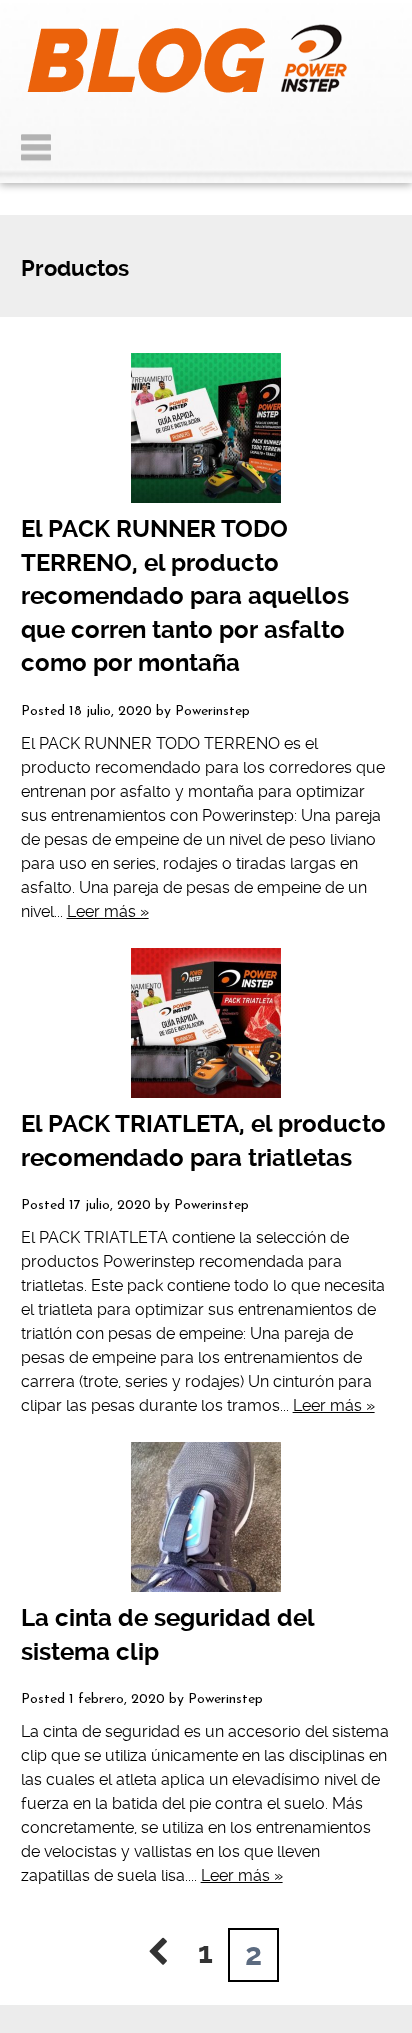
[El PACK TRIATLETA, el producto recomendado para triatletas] (206, 1023)
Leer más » (108, 911)
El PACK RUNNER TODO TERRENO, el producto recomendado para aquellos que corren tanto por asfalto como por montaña (185, 596)
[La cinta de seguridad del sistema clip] (206, 1517)
